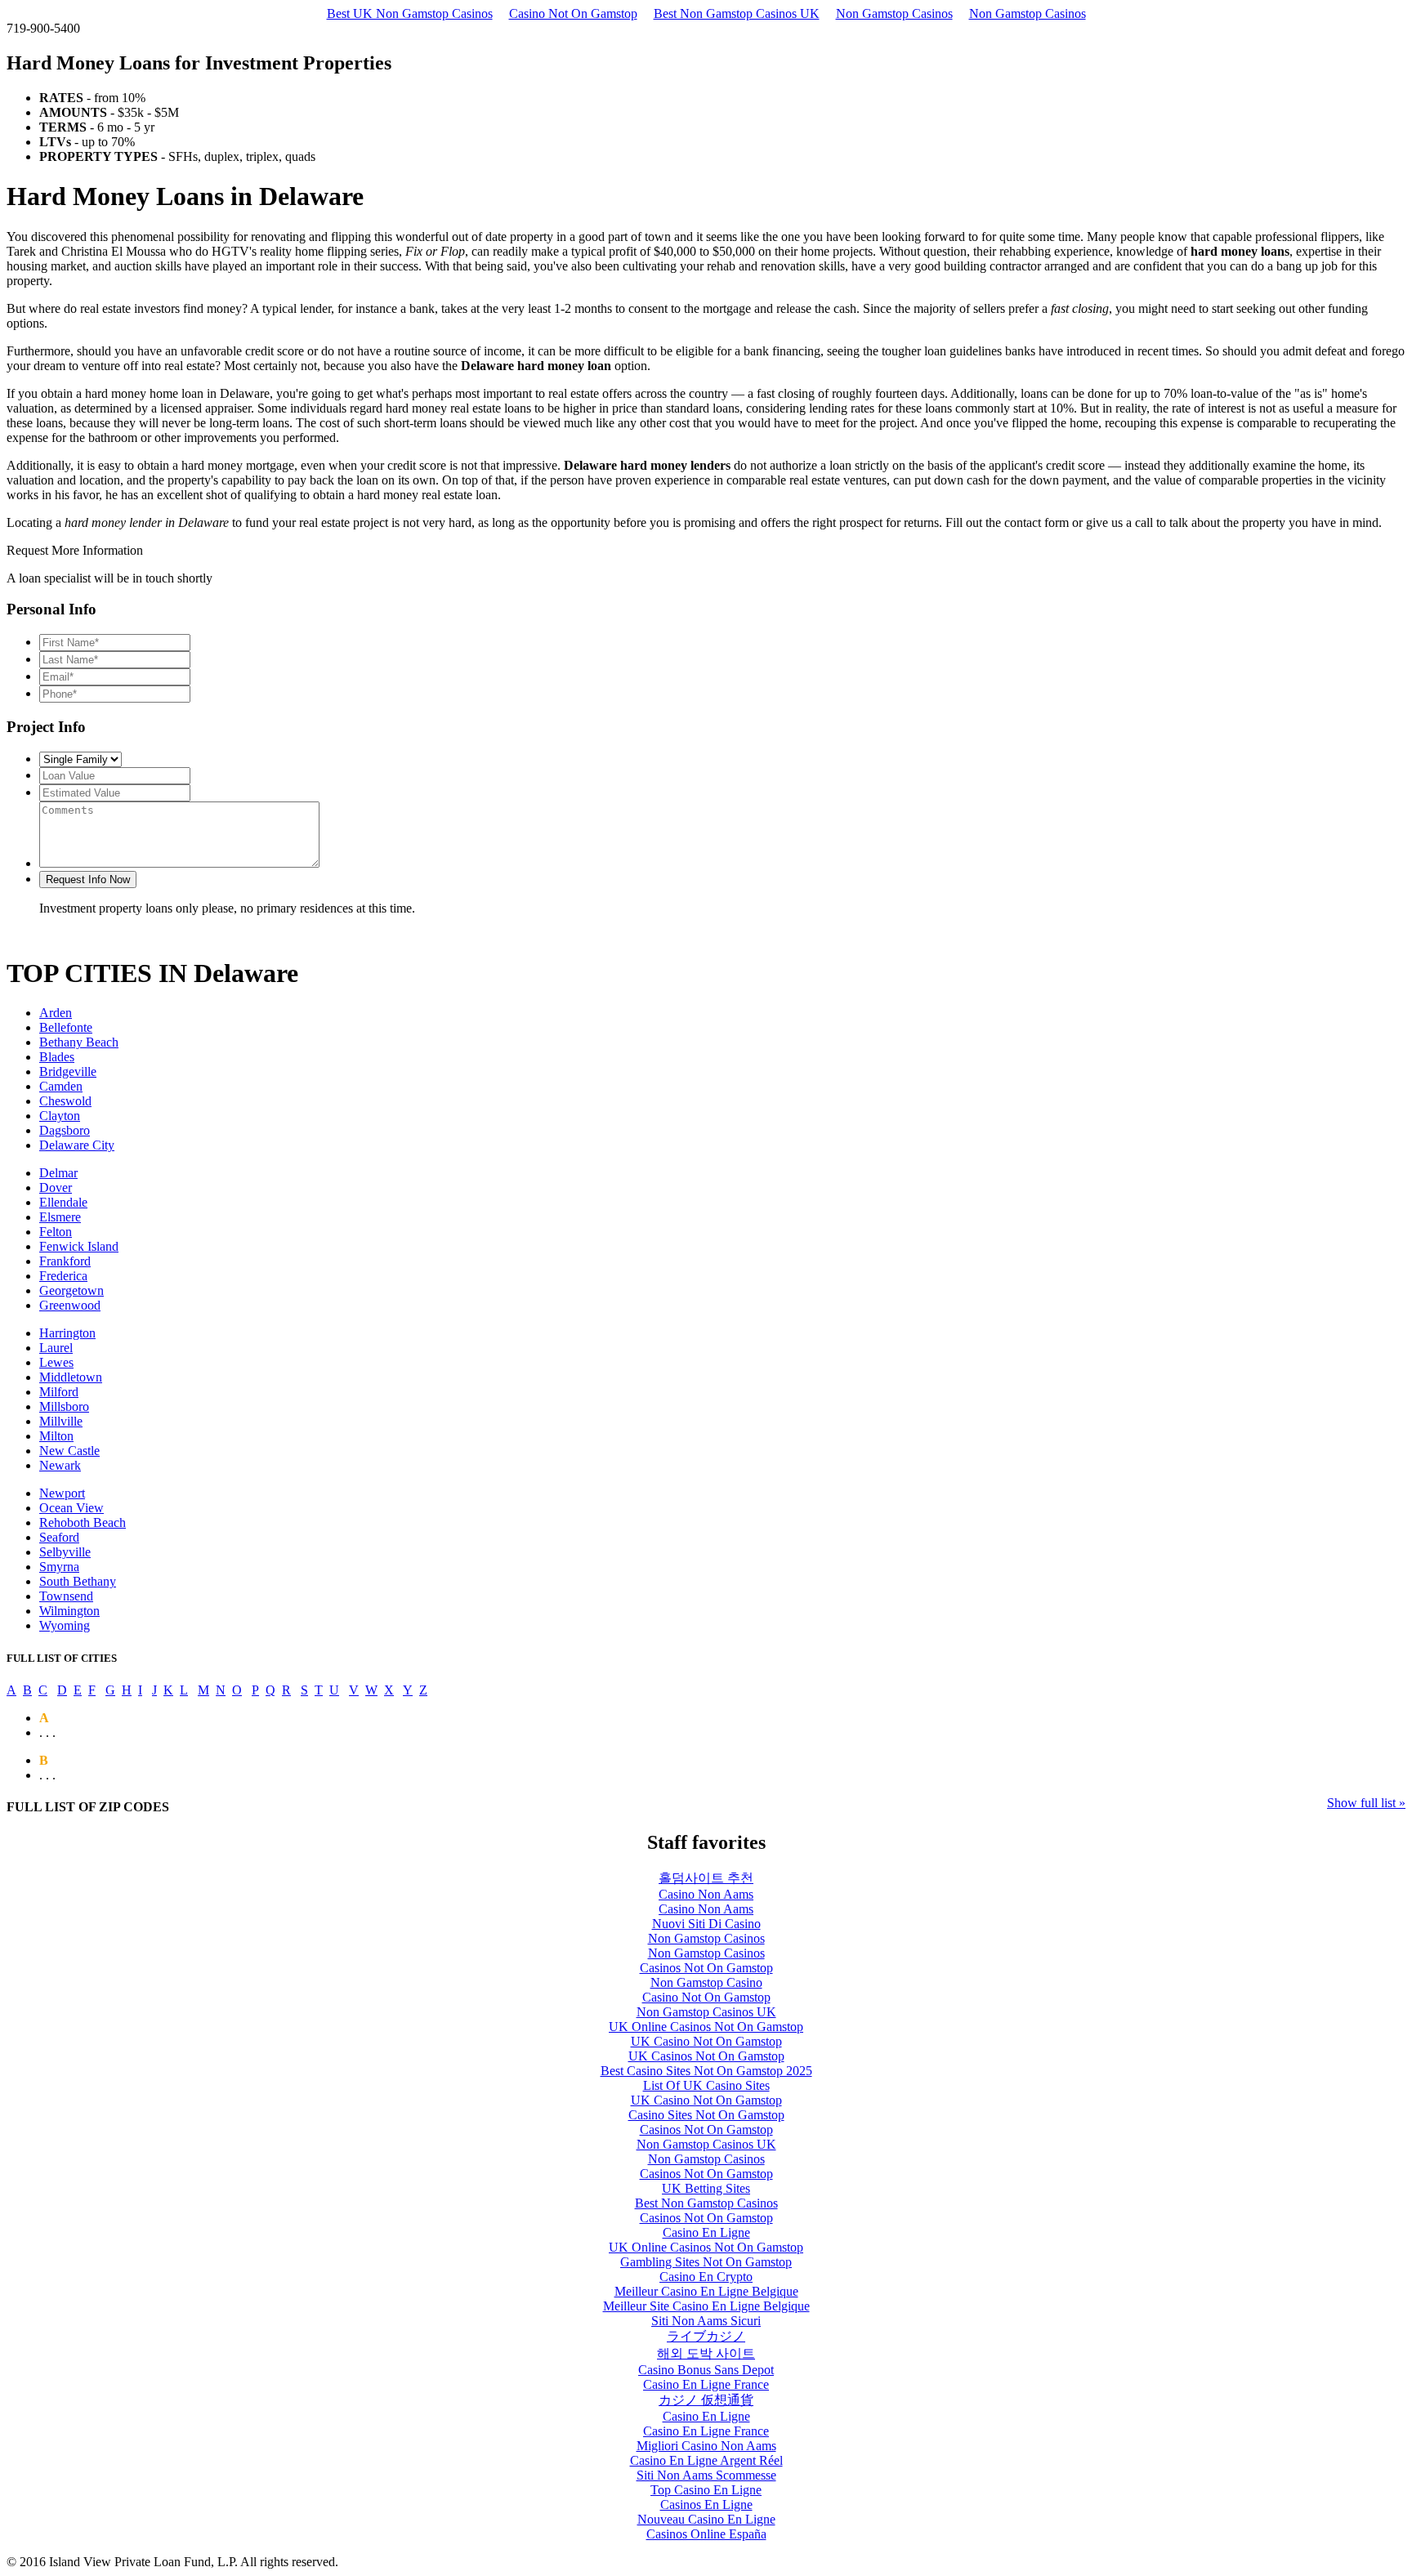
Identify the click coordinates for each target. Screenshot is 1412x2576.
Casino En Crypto (706, 2277)
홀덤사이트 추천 (706, 1878)
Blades (57, 1057)
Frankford (65, 1261)
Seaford (59, 1537)
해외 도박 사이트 (706, 2353)
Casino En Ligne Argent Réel (706, 2460)
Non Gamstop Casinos (894, 13)
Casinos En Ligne (706, 2505)
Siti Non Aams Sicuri (706, 2321)
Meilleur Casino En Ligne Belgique (706, 2291)
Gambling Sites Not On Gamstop (706, 2262)
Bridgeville (68, 1071)
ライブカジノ (706, 2336)
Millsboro (64, 1406)
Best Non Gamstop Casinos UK (737, 13)
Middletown (71, 1377)
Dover (56, 1188)
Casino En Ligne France (706, 2384)
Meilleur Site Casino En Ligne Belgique (706, 2306)
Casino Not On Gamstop (573, 13)
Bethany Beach (79, 1042)
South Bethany (78, 1581)
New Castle (69, 1451)
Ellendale (63, 1202)
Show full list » (1366, 1803)
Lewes (56, 1362)
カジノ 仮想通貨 (706, 2400)
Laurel (56, 1348)
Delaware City (77, 1145)
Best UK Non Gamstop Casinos (410, 13)
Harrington (67, 1333)
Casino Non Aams (706, 1894)
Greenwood (70, 1305)
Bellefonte (66, 1027)
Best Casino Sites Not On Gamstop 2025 (706, 2071)
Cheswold (65, 1101)
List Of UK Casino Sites (706, 2085)
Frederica (63, 1276)
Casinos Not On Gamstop (706, 1968)
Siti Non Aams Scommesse (706, 2475)
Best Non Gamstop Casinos (706, 2203)
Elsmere (60, 1217)
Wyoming (65, 1625)
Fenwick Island (79, 1246)
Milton (56, 1436)
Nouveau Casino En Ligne (706, 2519)
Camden (61, 1086)
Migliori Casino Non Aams (706, 2446)
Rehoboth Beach (83, 1522)
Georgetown (71, 1290)
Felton (56, 1232)
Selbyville (65, 1552)
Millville (61, 1421)
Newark (60, 1465)
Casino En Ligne (706, 2232)
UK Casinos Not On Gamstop (706, 2056)
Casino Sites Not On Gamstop (706, 2115)
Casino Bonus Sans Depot (706, 2370)
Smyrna (59, 1567)
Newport (62, 1493)
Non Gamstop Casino (706, 1982)
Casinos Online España (706, 2534)
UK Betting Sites (706, 2188)
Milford (59, 1392)
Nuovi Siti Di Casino (706, 1924)
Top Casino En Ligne (706, 2490)
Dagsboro (65, 1130)
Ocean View (71, 1508)
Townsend (66, 1596)
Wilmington (69, 1611)
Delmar (58, 1173)
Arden (56, 1013)
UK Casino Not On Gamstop (706, 2041)
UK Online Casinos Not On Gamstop (706, 2027)
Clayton (60, 1116)
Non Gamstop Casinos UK (706, 2012)
